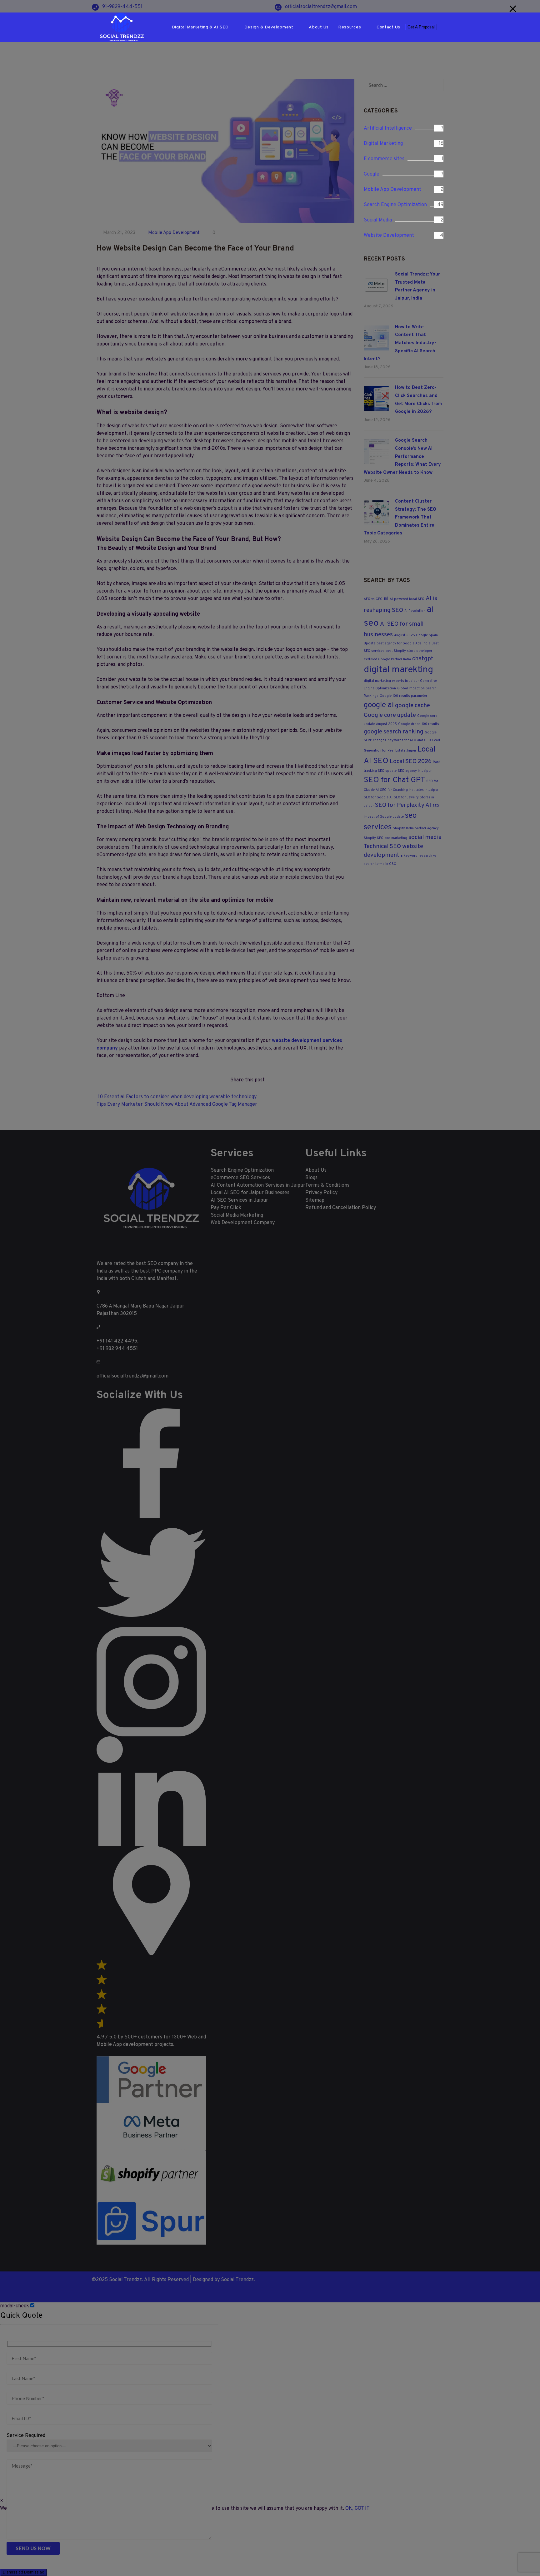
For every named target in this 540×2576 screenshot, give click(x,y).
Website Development (389, 236)
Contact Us (388, 27)
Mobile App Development (392, 190)
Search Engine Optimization (395, 205)
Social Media (378, 220)
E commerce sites (384, 159)
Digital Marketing (383, 144)
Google (372, 174)
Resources (350, 27)
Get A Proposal (421, 27)
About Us (319, 27)
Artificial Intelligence (388, 128)
